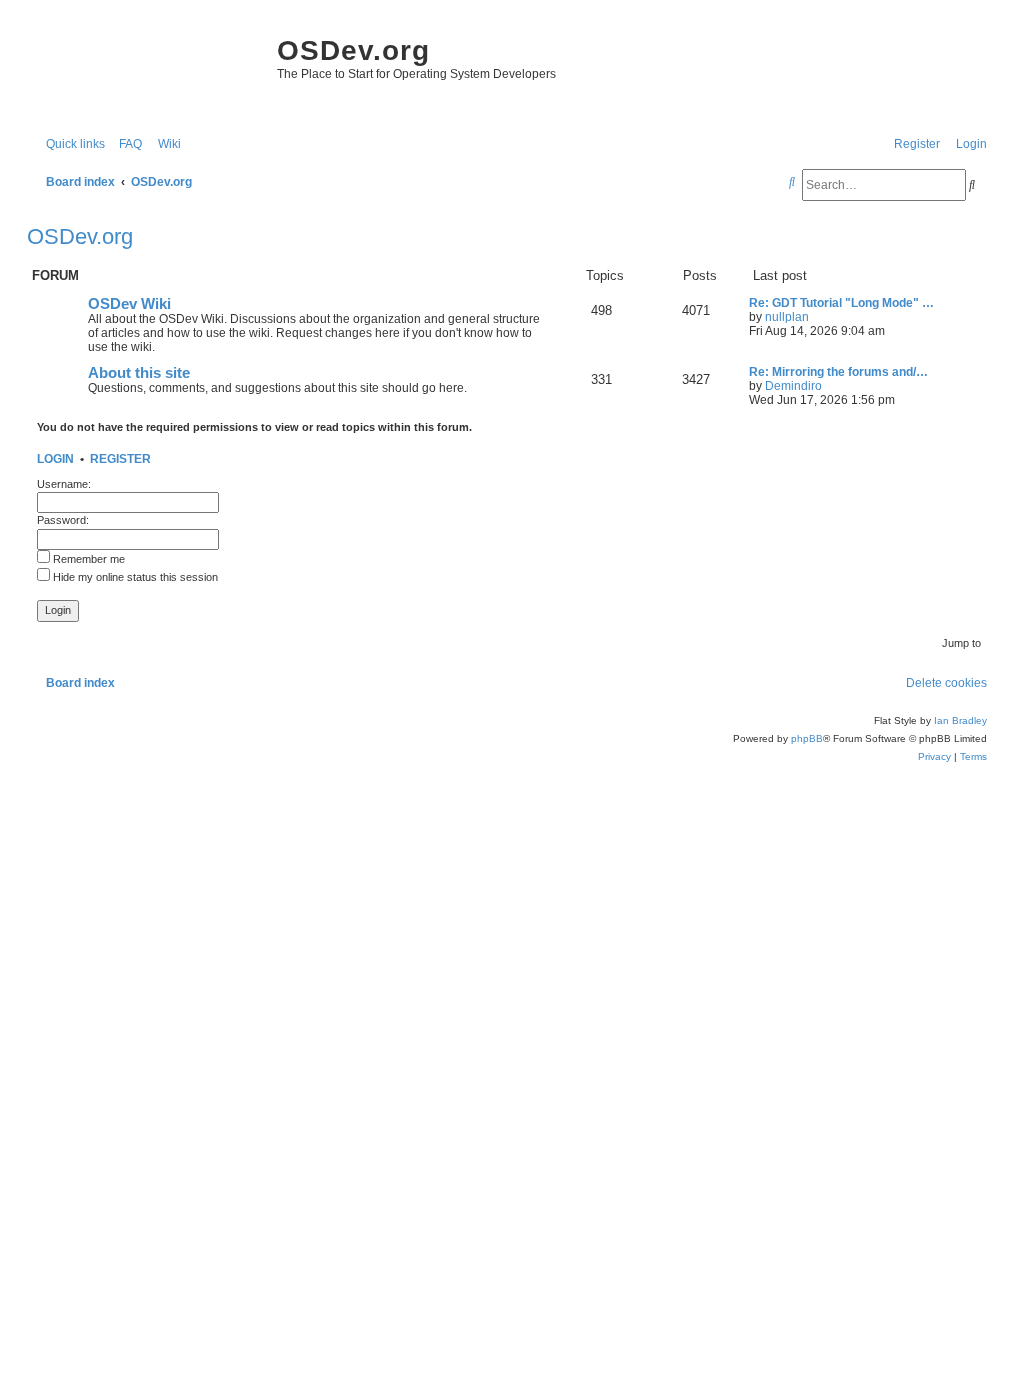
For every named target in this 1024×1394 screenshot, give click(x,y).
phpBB (807, 738)
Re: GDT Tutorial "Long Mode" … (841, 303)
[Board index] (147, 70)
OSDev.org (80, 236)
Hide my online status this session (134, 577)
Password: (63, 520)
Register (120, 459)
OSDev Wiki (129, 304)
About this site (139, 373)
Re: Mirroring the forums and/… (838, 372)
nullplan (787, 317)
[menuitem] (126, 144)
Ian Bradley (960, 720)
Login (55, 459)
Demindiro (793, 386)
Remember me (87, 559)
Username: (64, 484)
